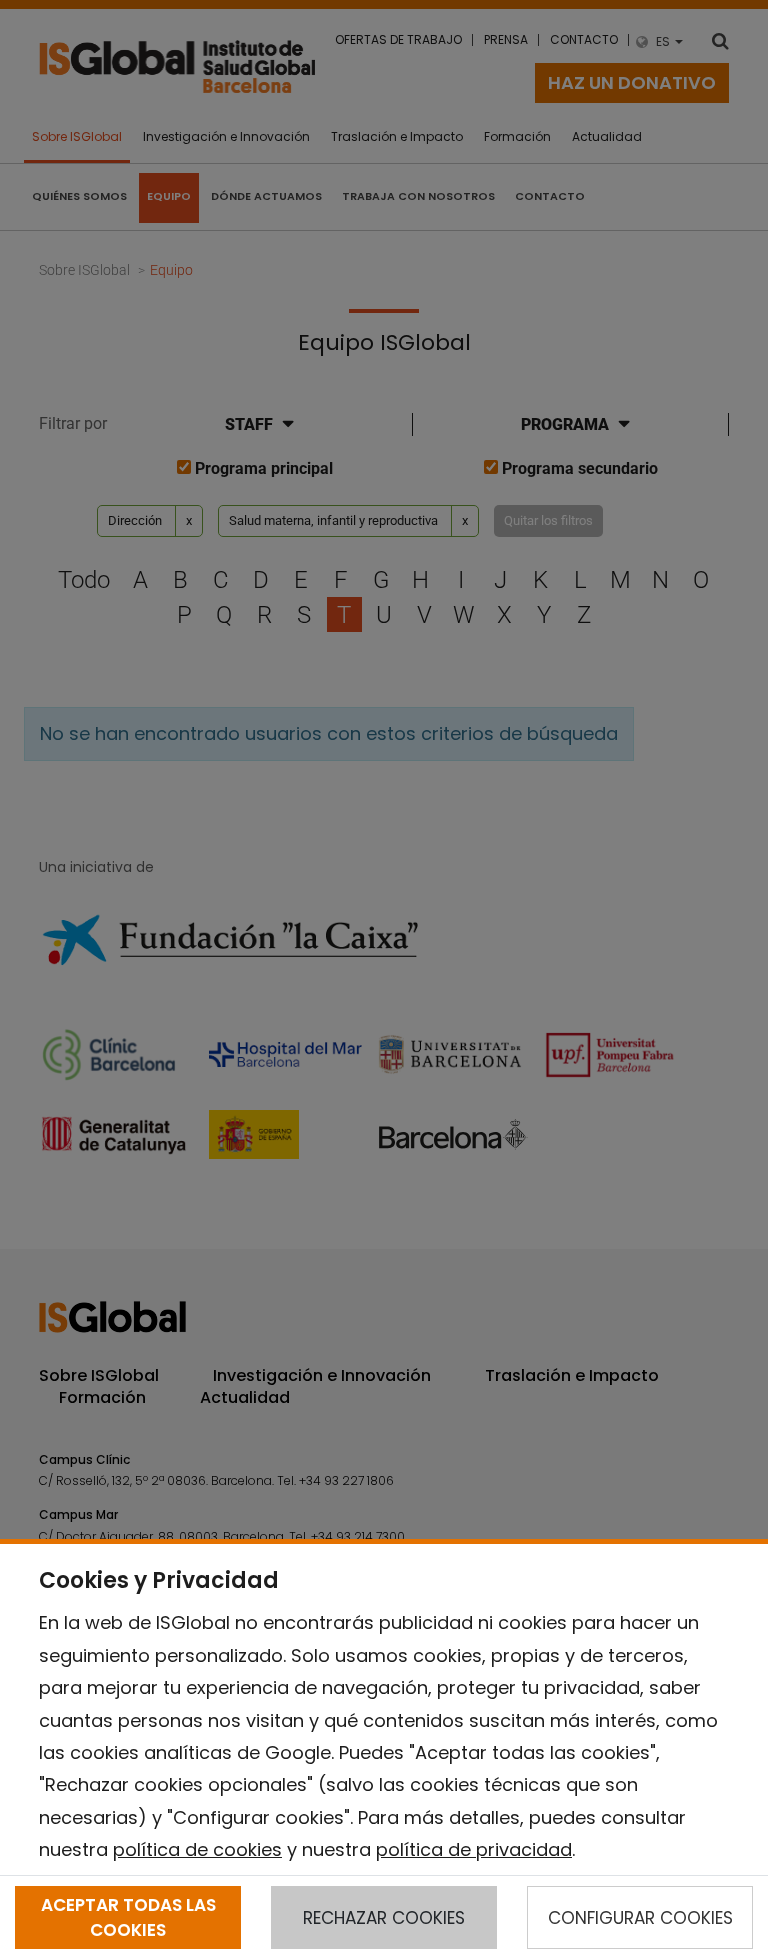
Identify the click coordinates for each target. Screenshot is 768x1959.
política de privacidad (474, 1849)
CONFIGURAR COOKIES (640, 1918)
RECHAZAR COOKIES (384, 1918)
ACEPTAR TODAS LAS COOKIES (128, 1917)
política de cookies (197, 1849)
